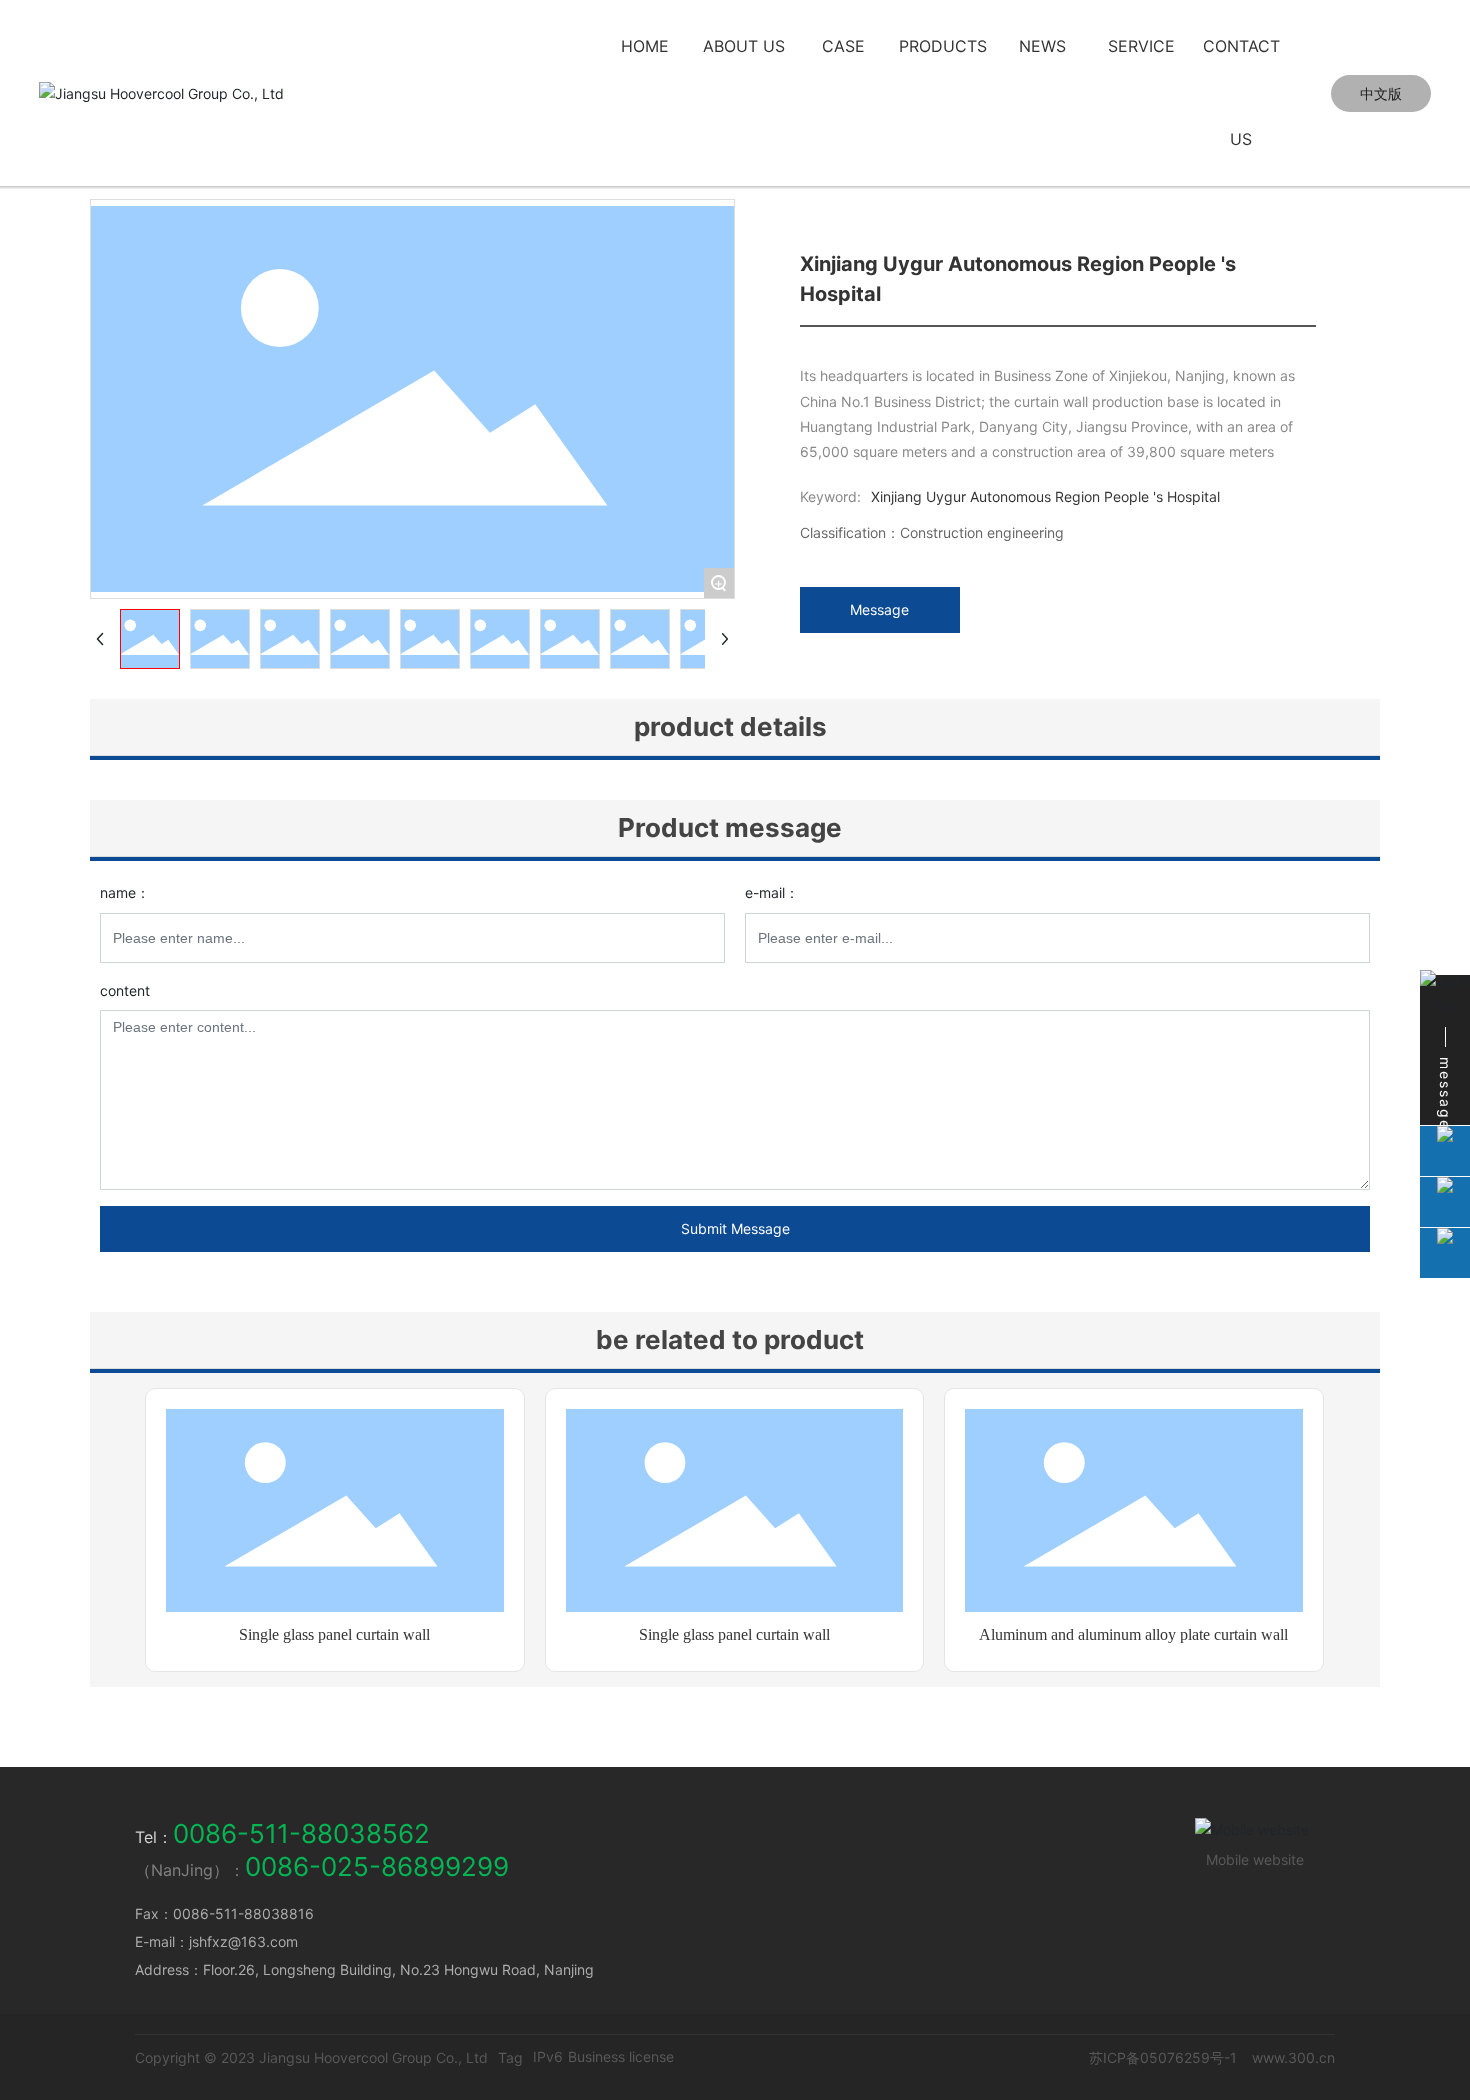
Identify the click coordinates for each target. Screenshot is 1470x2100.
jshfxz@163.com (243, 1941)
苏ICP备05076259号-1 (1163, 2057)
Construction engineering (982, 532)
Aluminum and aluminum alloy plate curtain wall (1133, 1634)
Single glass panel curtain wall (334, 1634)
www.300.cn (1293, 2057)
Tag (510, 2057)
